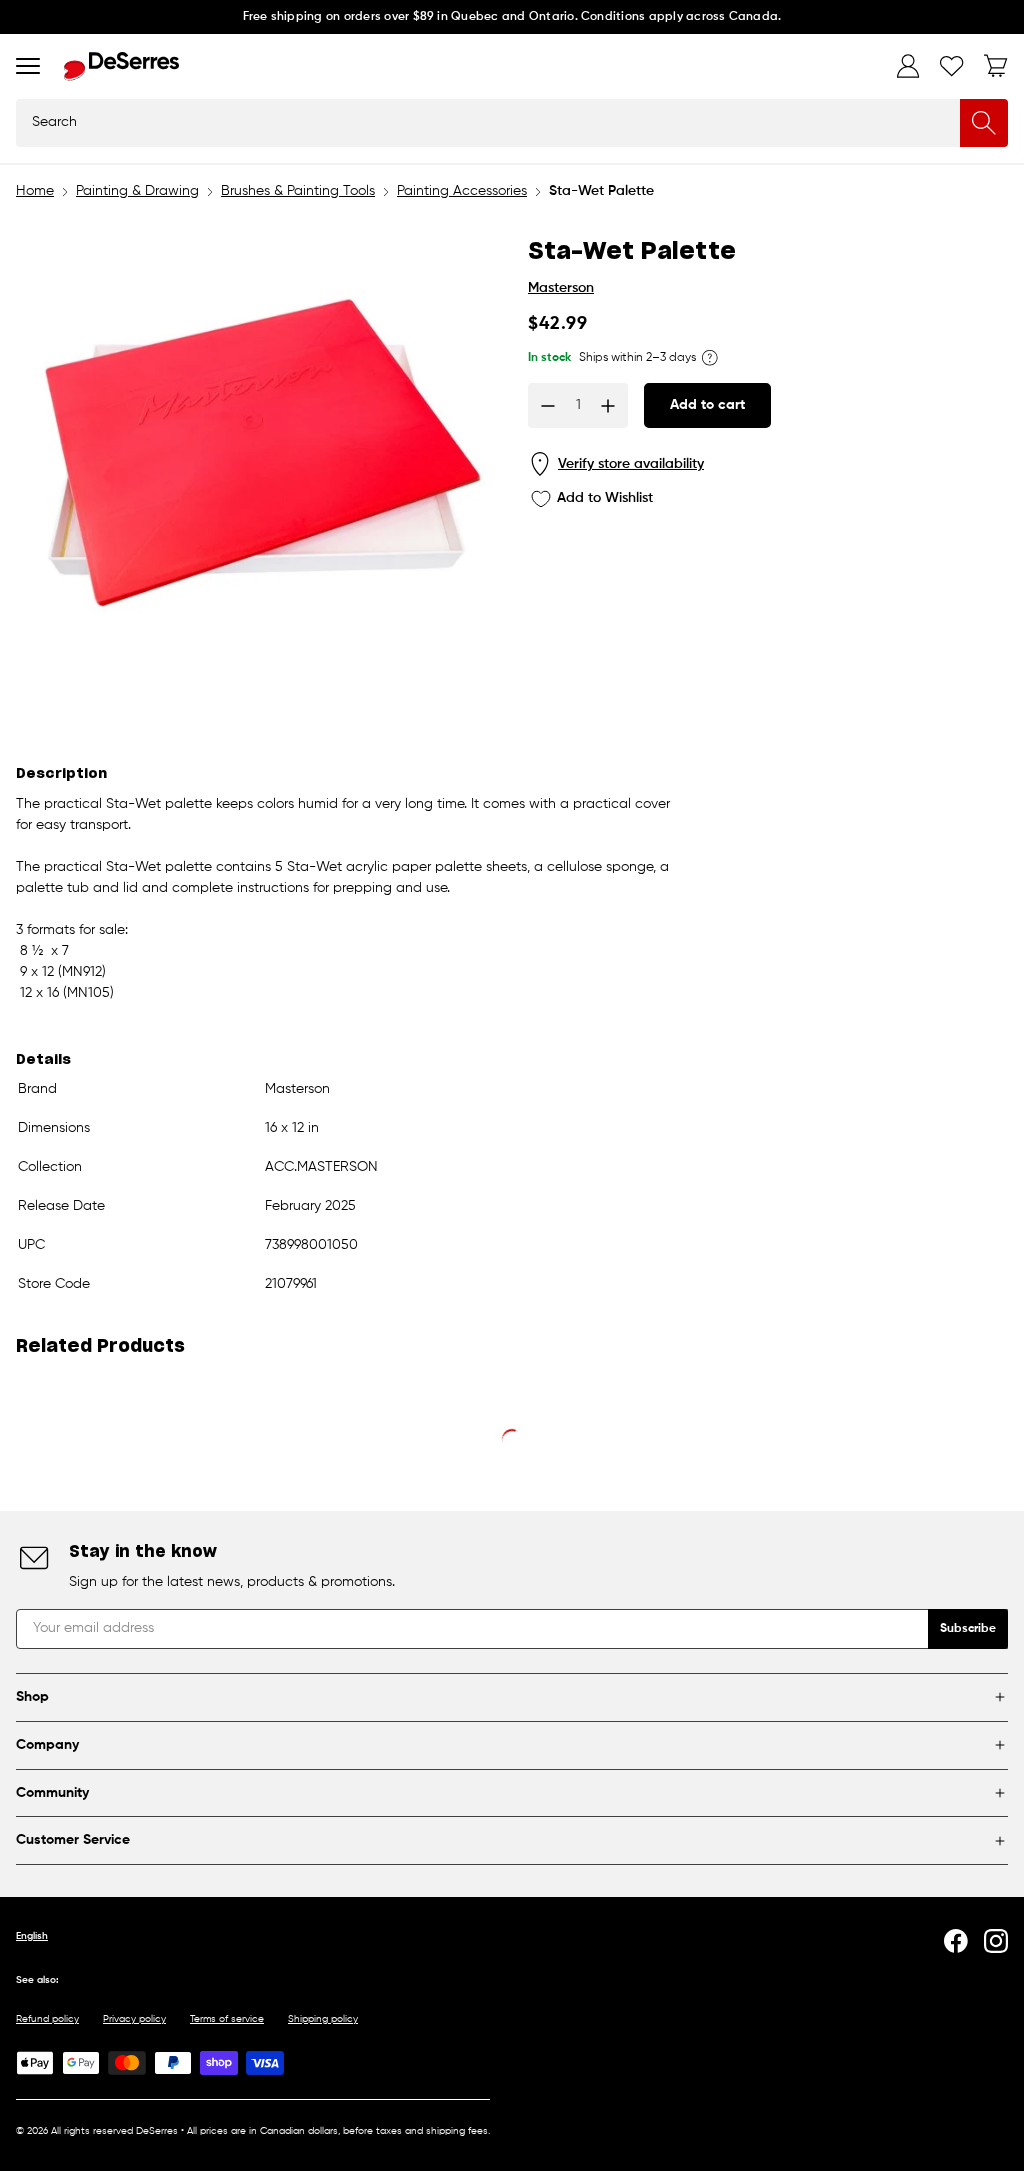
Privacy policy (134, 2019)
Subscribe (968, 1629)
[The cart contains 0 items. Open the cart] (996, 66)
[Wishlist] (952, 66)
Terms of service (227, 2019)
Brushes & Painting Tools (298, 191)
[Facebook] (956, 1941)
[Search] (984, 123)
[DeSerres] (121, 66)
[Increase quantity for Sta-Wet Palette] (608, 406)
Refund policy (47, 2019)
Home (35, 191)
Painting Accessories (462, 191)
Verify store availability (631, 464)
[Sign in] (908, 66)
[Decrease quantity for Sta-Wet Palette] (548, 406)
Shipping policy (323, 2019)
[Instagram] (996, 1941)
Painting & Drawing (137, 191)
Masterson (561, 288)
